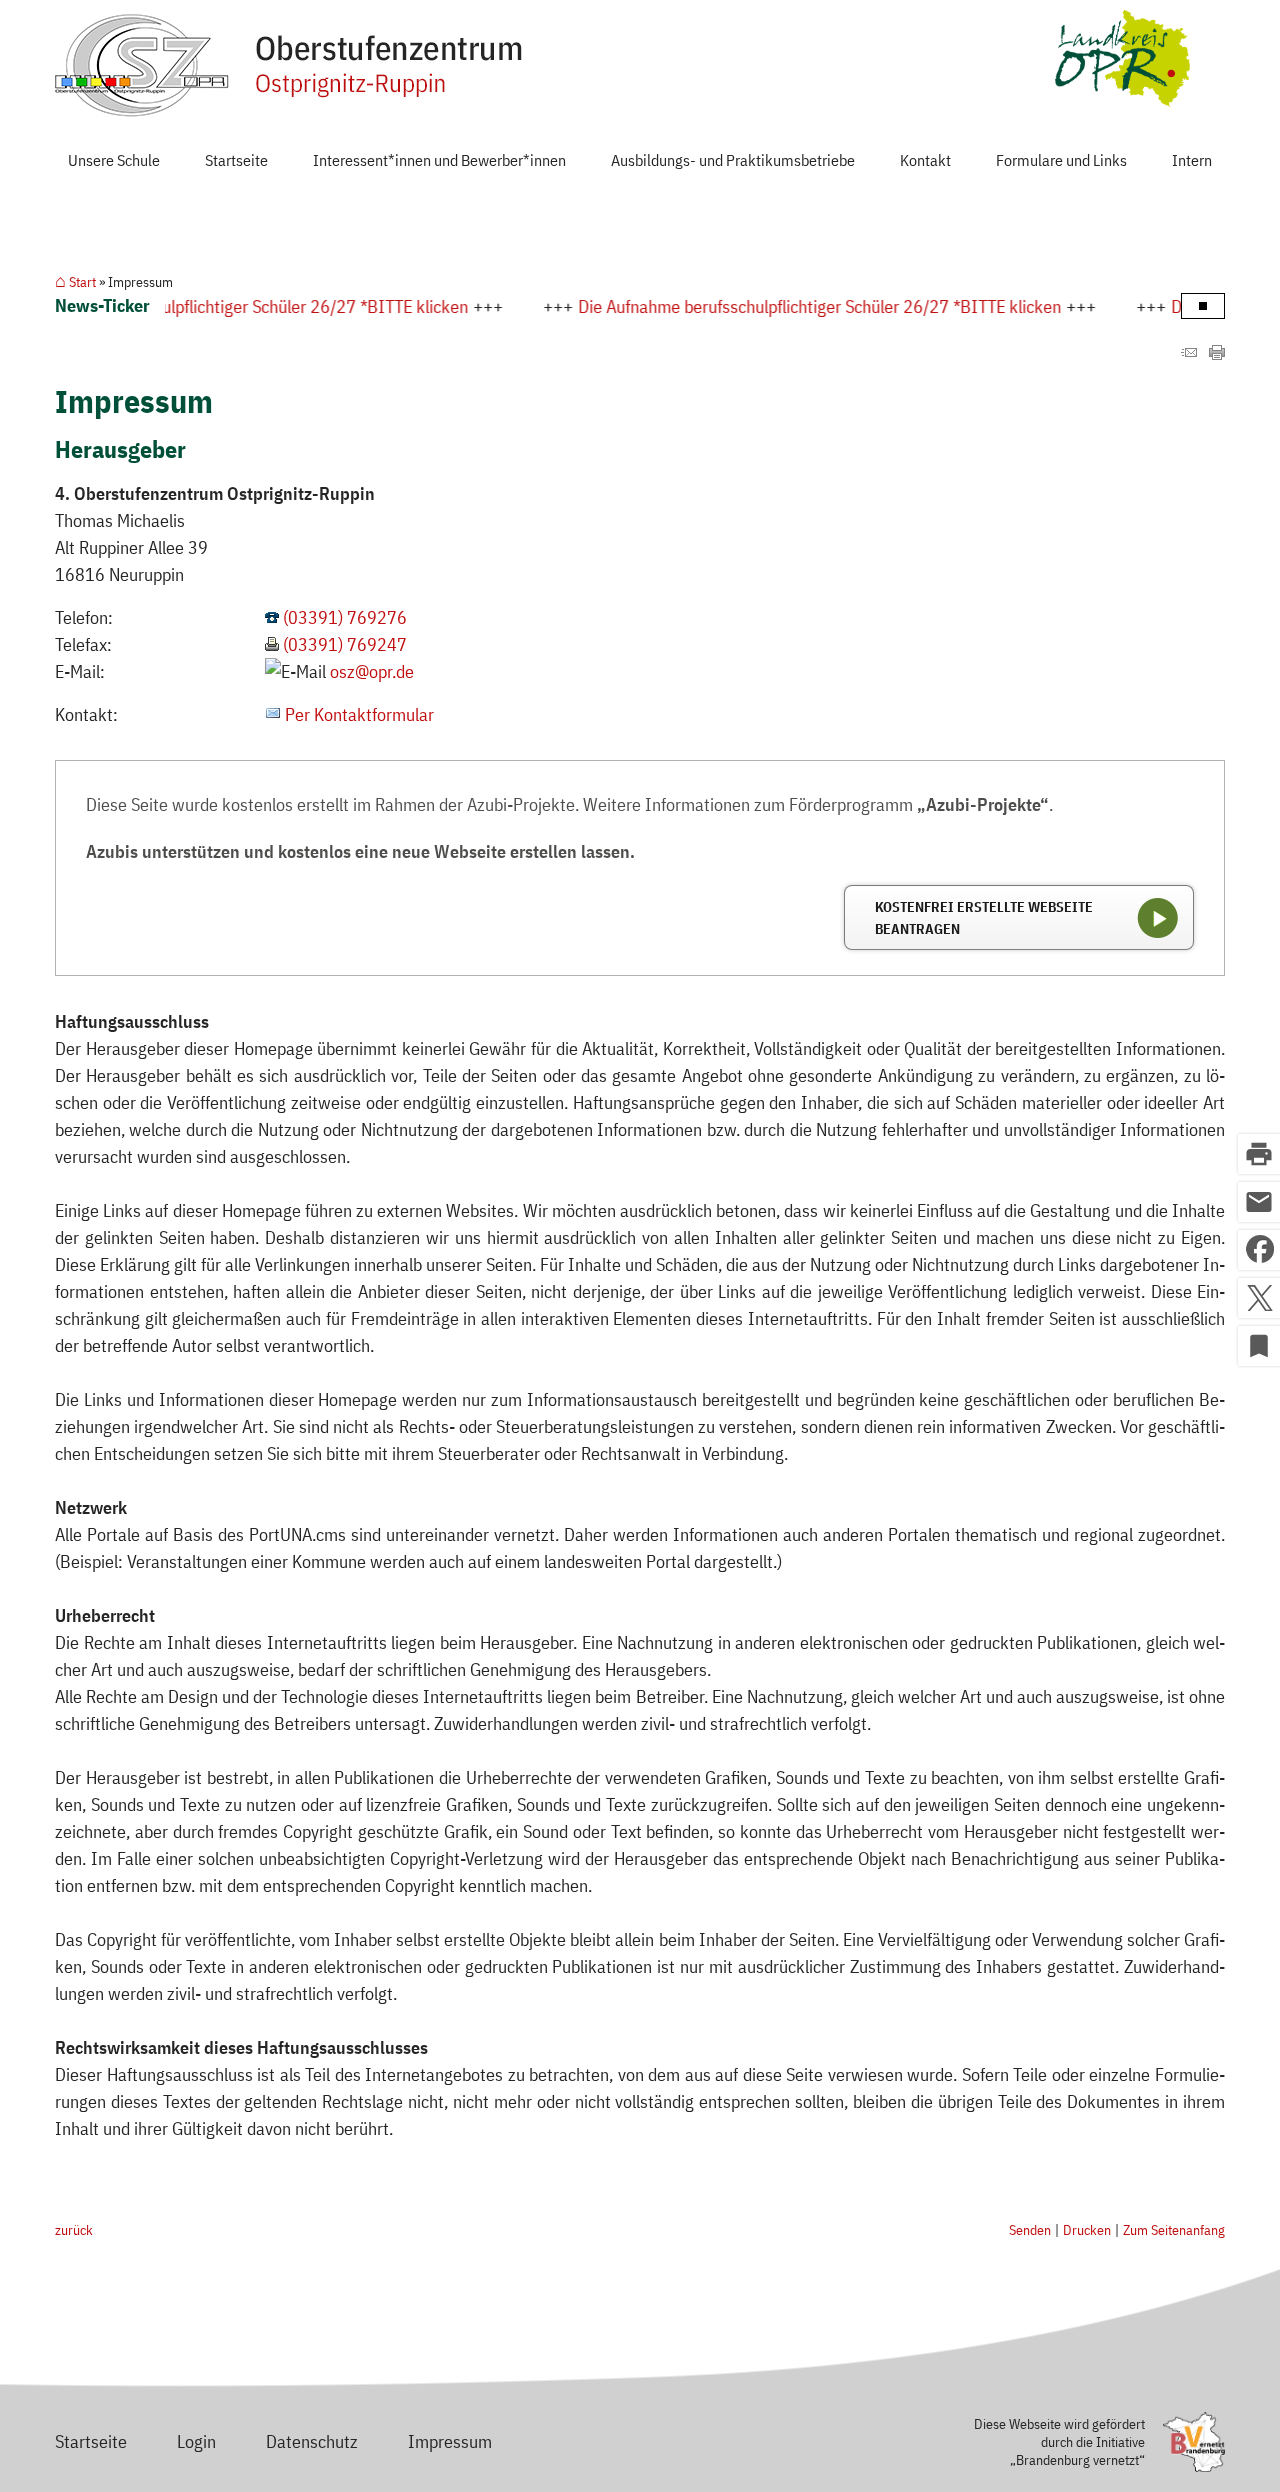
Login (196, 2441)
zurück (74, 2229)
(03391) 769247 (345, 644)
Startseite (236, 160)
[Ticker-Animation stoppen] (1203, 306)
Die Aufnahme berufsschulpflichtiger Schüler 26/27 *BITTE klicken (737, 306)
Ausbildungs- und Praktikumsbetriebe (733, 160)
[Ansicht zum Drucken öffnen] (1217, 353)
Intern (1192, 160)
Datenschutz (312, 2441)
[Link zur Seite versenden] (1189, 353)
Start (82, 282)
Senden (1030, 2229)
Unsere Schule (114, 160)
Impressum (450, 2441)
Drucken (1087, 2229)
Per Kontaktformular (359, 714)
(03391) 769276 (345, 617)
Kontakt (925, 160)
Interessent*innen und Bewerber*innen (439, 160)
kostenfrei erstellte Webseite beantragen (984, 917)
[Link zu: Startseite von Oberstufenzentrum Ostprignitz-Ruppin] (290, 66)
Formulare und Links (1061, 160)
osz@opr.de (372, 671)
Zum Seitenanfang (1174, 2229)
